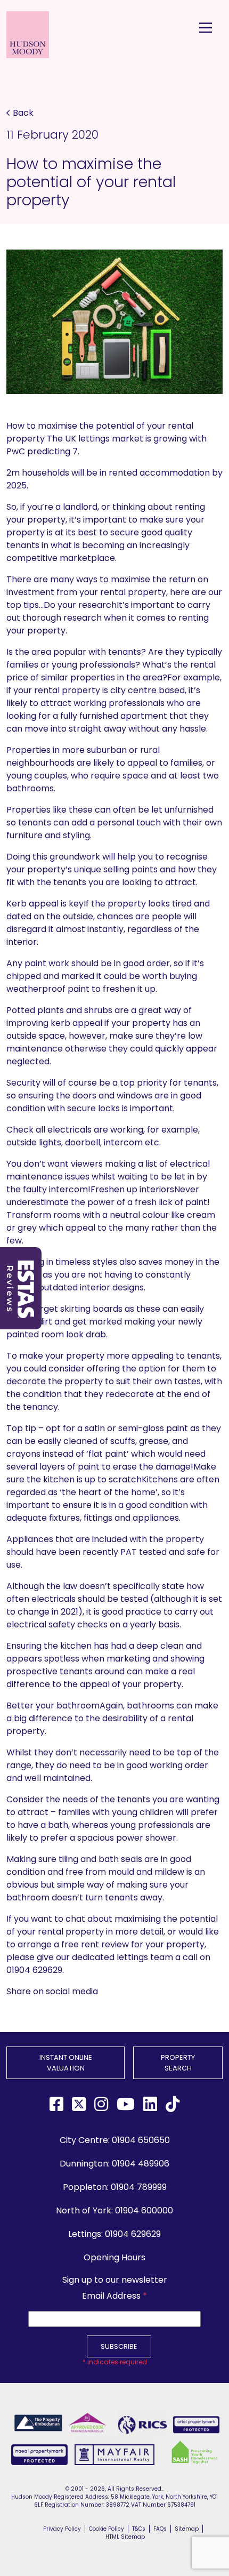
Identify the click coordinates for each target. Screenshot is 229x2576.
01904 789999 (139, 2187)
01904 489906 (141, 2164)
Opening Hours (114, 2257)
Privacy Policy (62, 2529)
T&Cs (139, 2529)
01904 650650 (141, 2140)
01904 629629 (133, 2234)
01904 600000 (144, 2210)
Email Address (114, 2296)
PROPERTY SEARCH (178, 2063)
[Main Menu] (206, 28)
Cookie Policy (107, 2529)
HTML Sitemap (125, 2537)
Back (23, 113)
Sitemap (187, 2529)
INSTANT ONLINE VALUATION (66, 2063)
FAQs (160, 2529)
